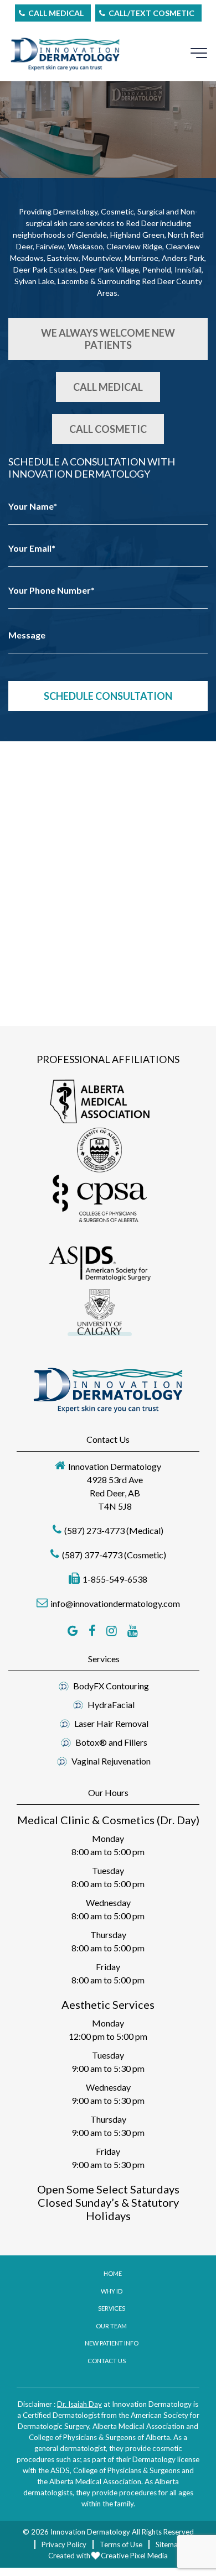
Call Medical (56, 13)
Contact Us (107, 2361)
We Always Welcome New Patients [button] (108, 339)
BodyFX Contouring (111, 1686)
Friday (108, 1967)
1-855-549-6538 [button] (115, 1579)
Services (112, 2308)
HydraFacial (111, 1705)
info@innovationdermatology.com (115, 1603)
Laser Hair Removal (111, 1723)
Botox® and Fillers (111, 1742)
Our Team (111, 2326)
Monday (108, 1838)
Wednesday (108, 1902)
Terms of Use (121, 2544)
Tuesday (108, 1870)
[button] (100, 1102)
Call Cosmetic (108, 429)
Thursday (108, 1934)
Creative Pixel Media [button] (134, 2556)
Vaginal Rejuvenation (111, 1761)
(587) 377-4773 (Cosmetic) (114, 1555)
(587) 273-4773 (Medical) (114, 1530)
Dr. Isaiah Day (79, 2404)
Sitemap (169, 2544)
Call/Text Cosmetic (151, 13)
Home (113, 2273)
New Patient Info (112, 2343)
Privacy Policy (64, 2544)
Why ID (112, 2291)
